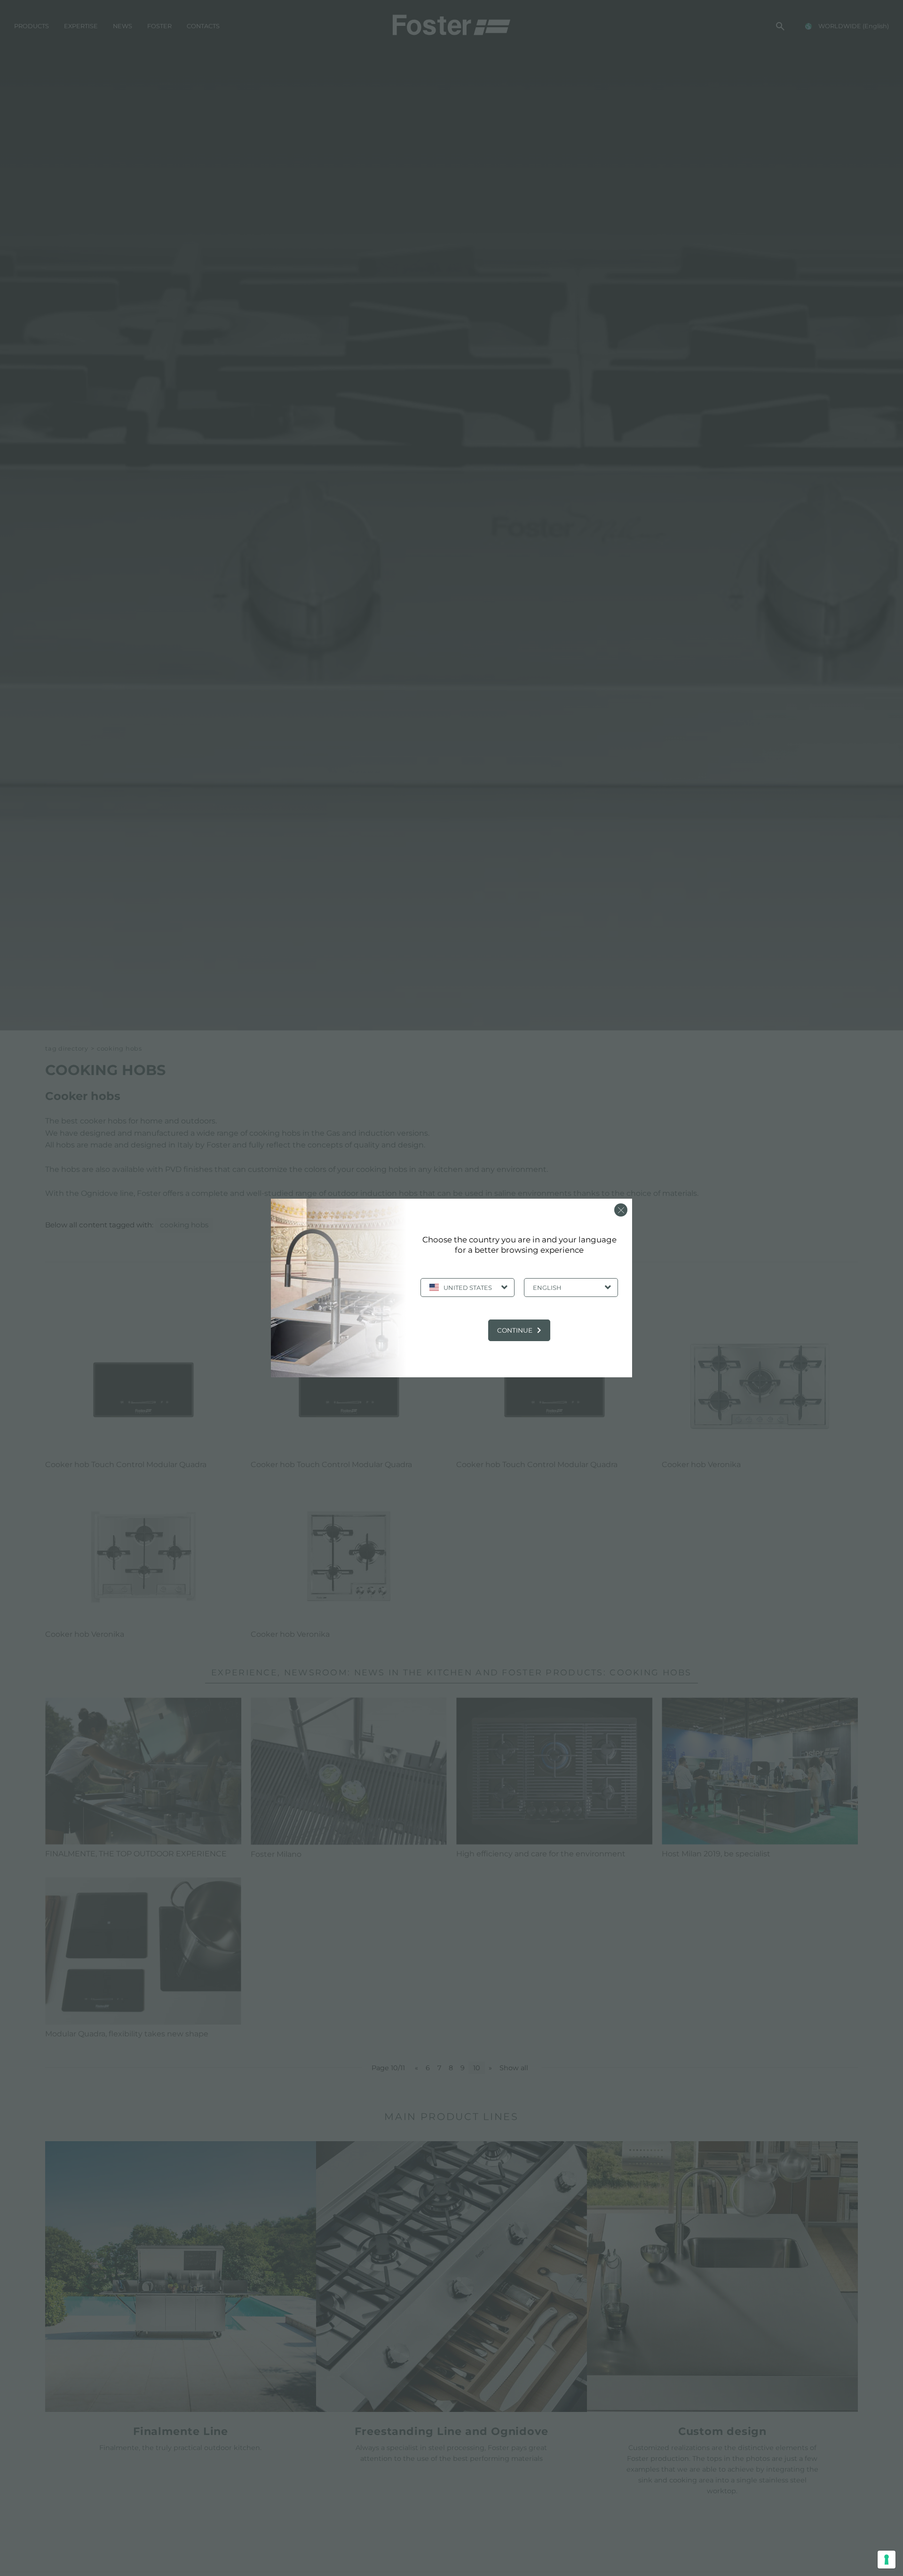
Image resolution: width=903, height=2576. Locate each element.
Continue (515, 1330)
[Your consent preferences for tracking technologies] (887, 2560)
